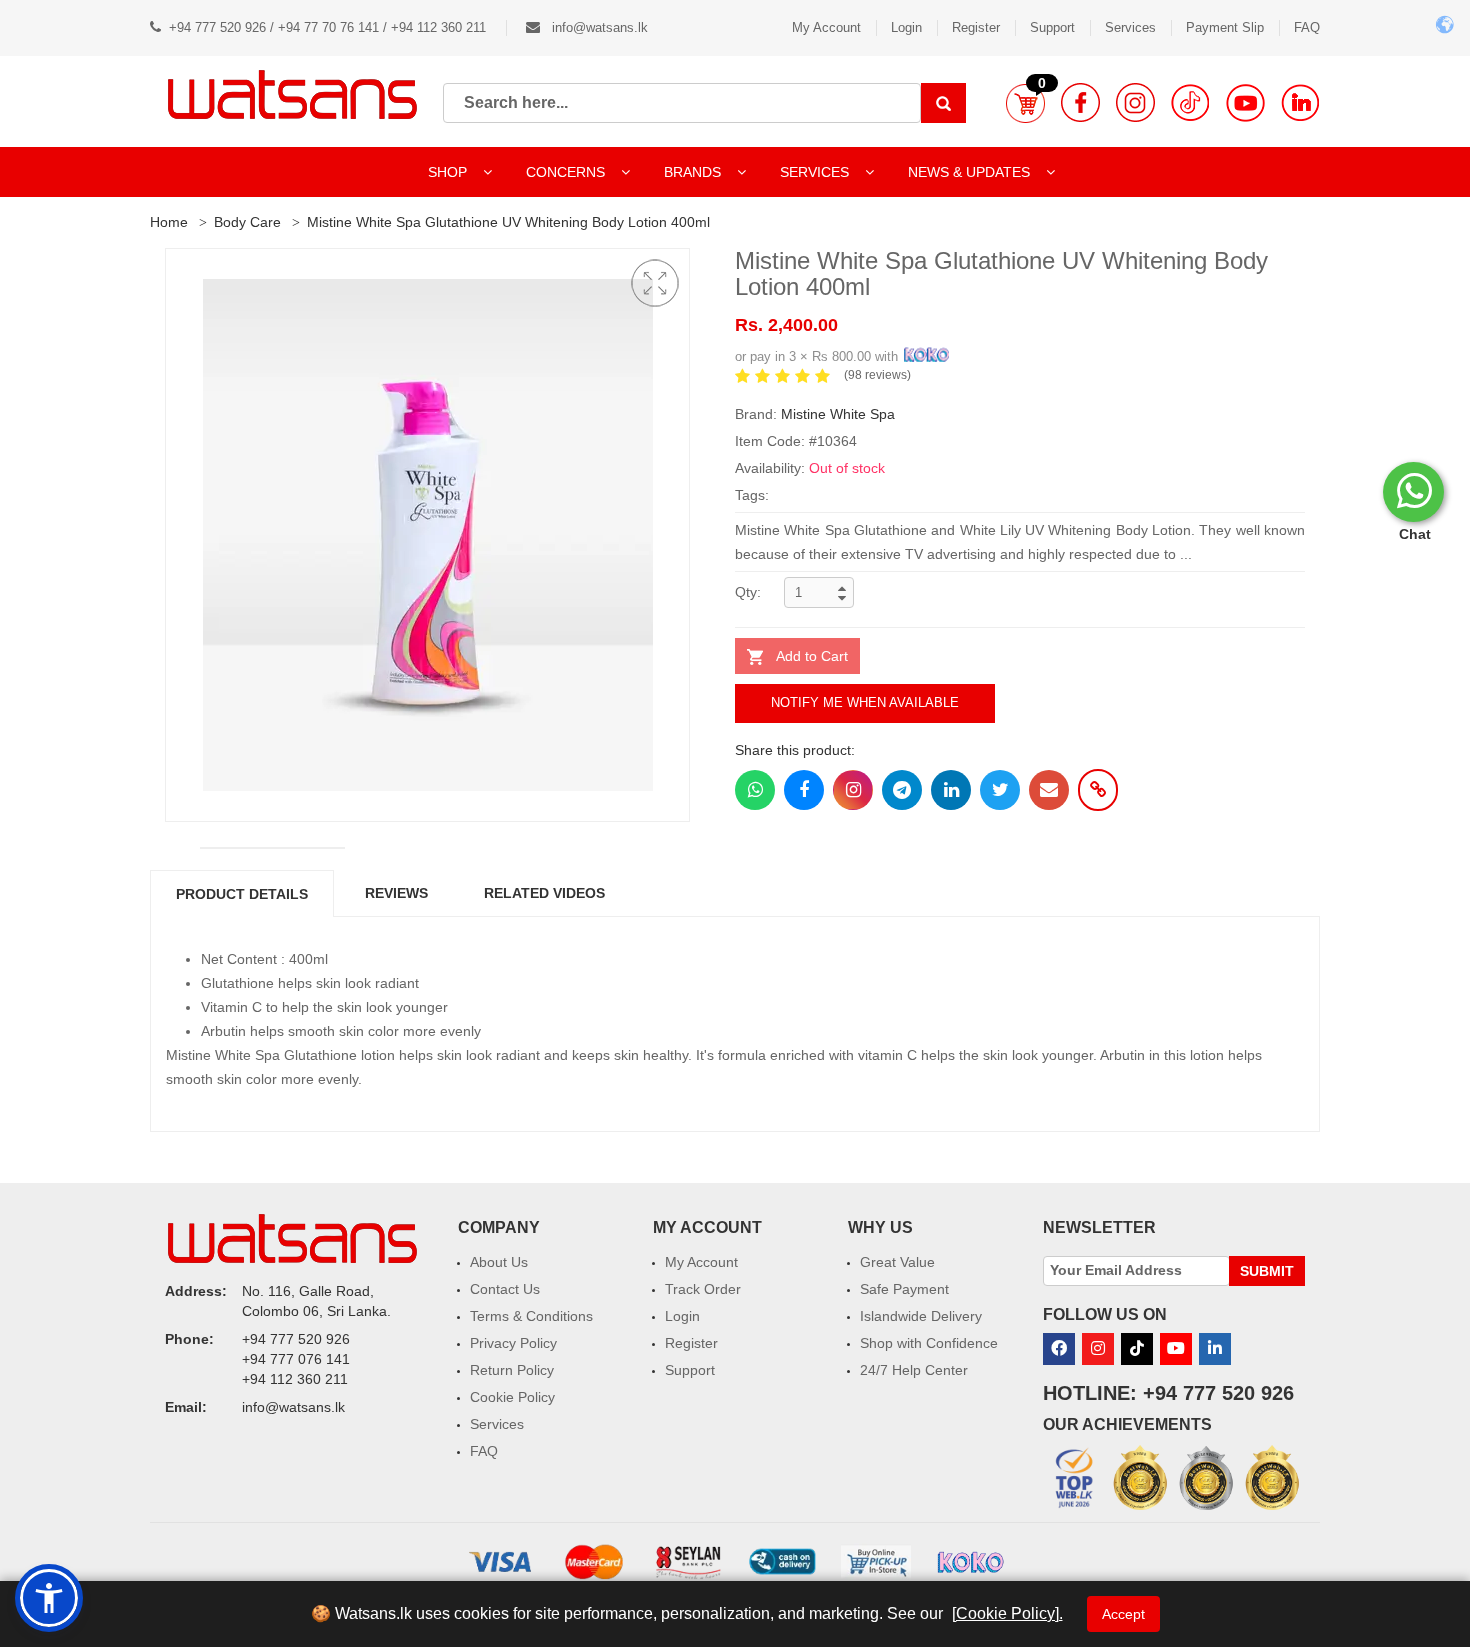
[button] (1025, 103)
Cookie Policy (512, 1397)
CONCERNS (565, 172)
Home (169, 222)
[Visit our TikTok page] (1190, 102)
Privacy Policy (513, 1343)
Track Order (703, 1289)
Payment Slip (1225, 27)
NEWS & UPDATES (971, 172)
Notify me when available (865, 702)
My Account (826, 27)
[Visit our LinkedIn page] (1300, 102)
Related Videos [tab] (544, 893)
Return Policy (512, 1370)
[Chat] (1413, 492)
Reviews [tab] (396, 893)
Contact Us (505, 1289)
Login (906, 27)
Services (1130, 27)
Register (976, 27)
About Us (499, 1262)
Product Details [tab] (242, 894)
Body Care (247, 222)
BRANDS (694, 172)
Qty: (748, 592)
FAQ (1307, 27)
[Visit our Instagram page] (1135, 102)
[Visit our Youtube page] (1245, 102)
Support (1052, 27)
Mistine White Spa (838, 414)
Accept (1123, 1614)
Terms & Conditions (531, 1316)
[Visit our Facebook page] (1080, 102)
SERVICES (816, 172)
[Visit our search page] (943, 103)
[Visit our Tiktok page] (1137, 1349)
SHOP (449, 172)
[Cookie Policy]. (1007, 1613)
